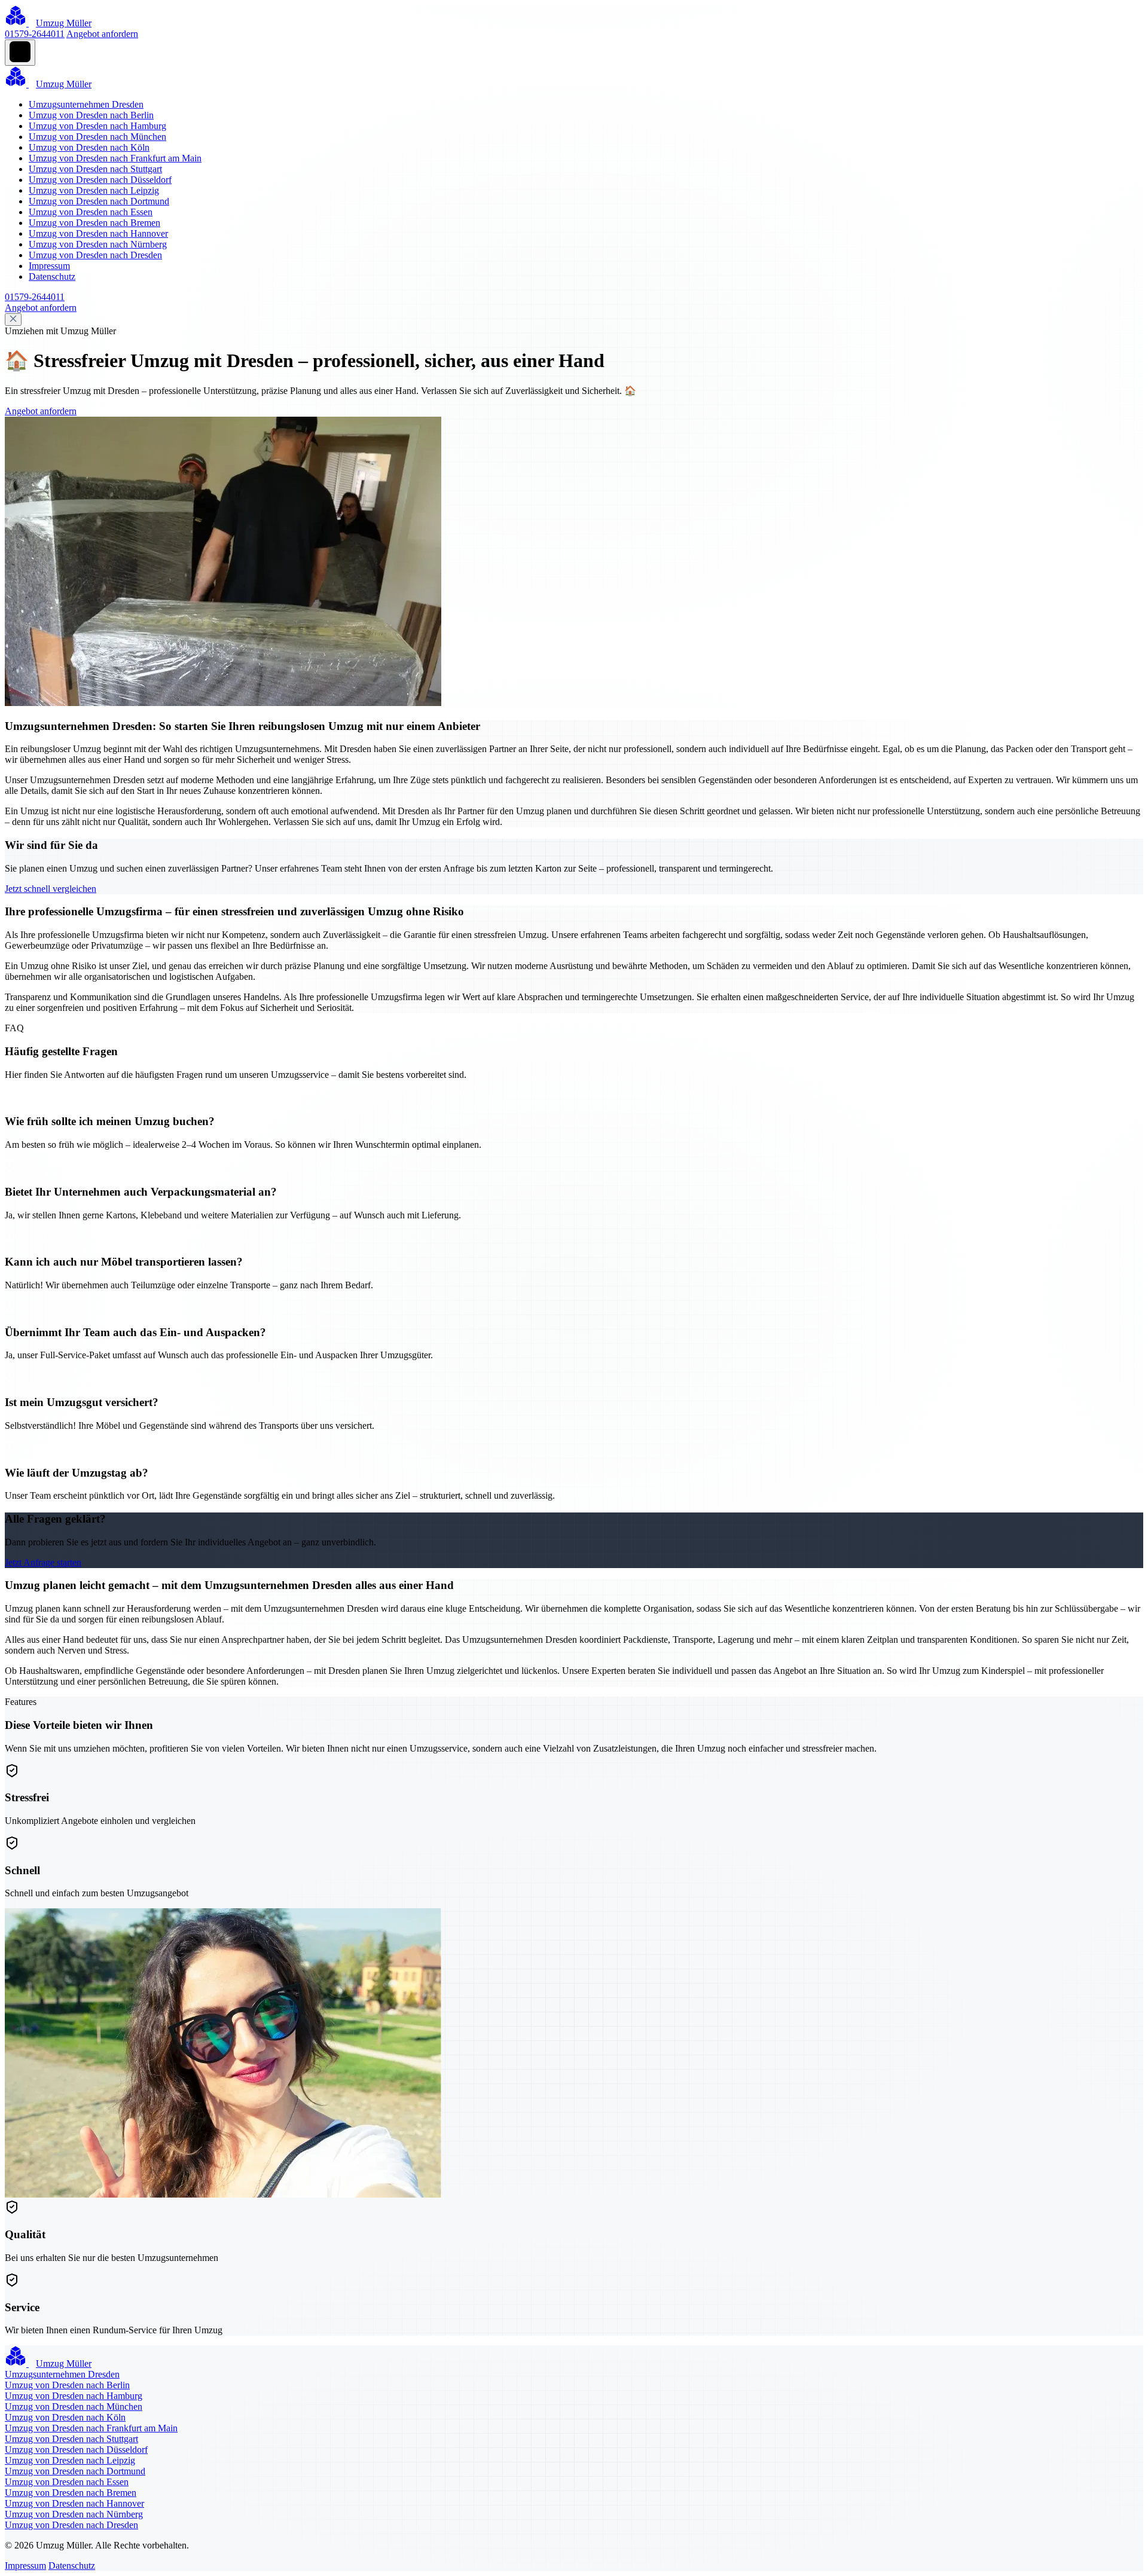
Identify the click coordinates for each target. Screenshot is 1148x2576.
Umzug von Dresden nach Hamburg (97, 126)
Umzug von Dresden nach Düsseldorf (100, 180)
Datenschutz (52, 276)
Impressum (49, 266)
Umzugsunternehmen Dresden (86, 104)
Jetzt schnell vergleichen (51, 889)
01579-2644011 (35, 34)
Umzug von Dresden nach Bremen (94, 223)
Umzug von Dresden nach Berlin (91, 115)
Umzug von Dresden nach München (97, 137)
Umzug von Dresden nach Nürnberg (98, 244)
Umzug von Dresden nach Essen (91, 212)
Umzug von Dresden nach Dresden (95, 255)
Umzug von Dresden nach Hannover (98, 233)
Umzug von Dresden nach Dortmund (99, 201)
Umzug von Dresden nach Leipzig (94, 190)
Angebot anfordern (102, 34)
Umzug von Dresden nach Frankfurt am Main (115, 158)
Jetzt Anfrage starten (43, 1562)
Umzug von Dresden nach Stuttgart (95, 169)
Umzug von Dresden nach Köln (89, 147)
